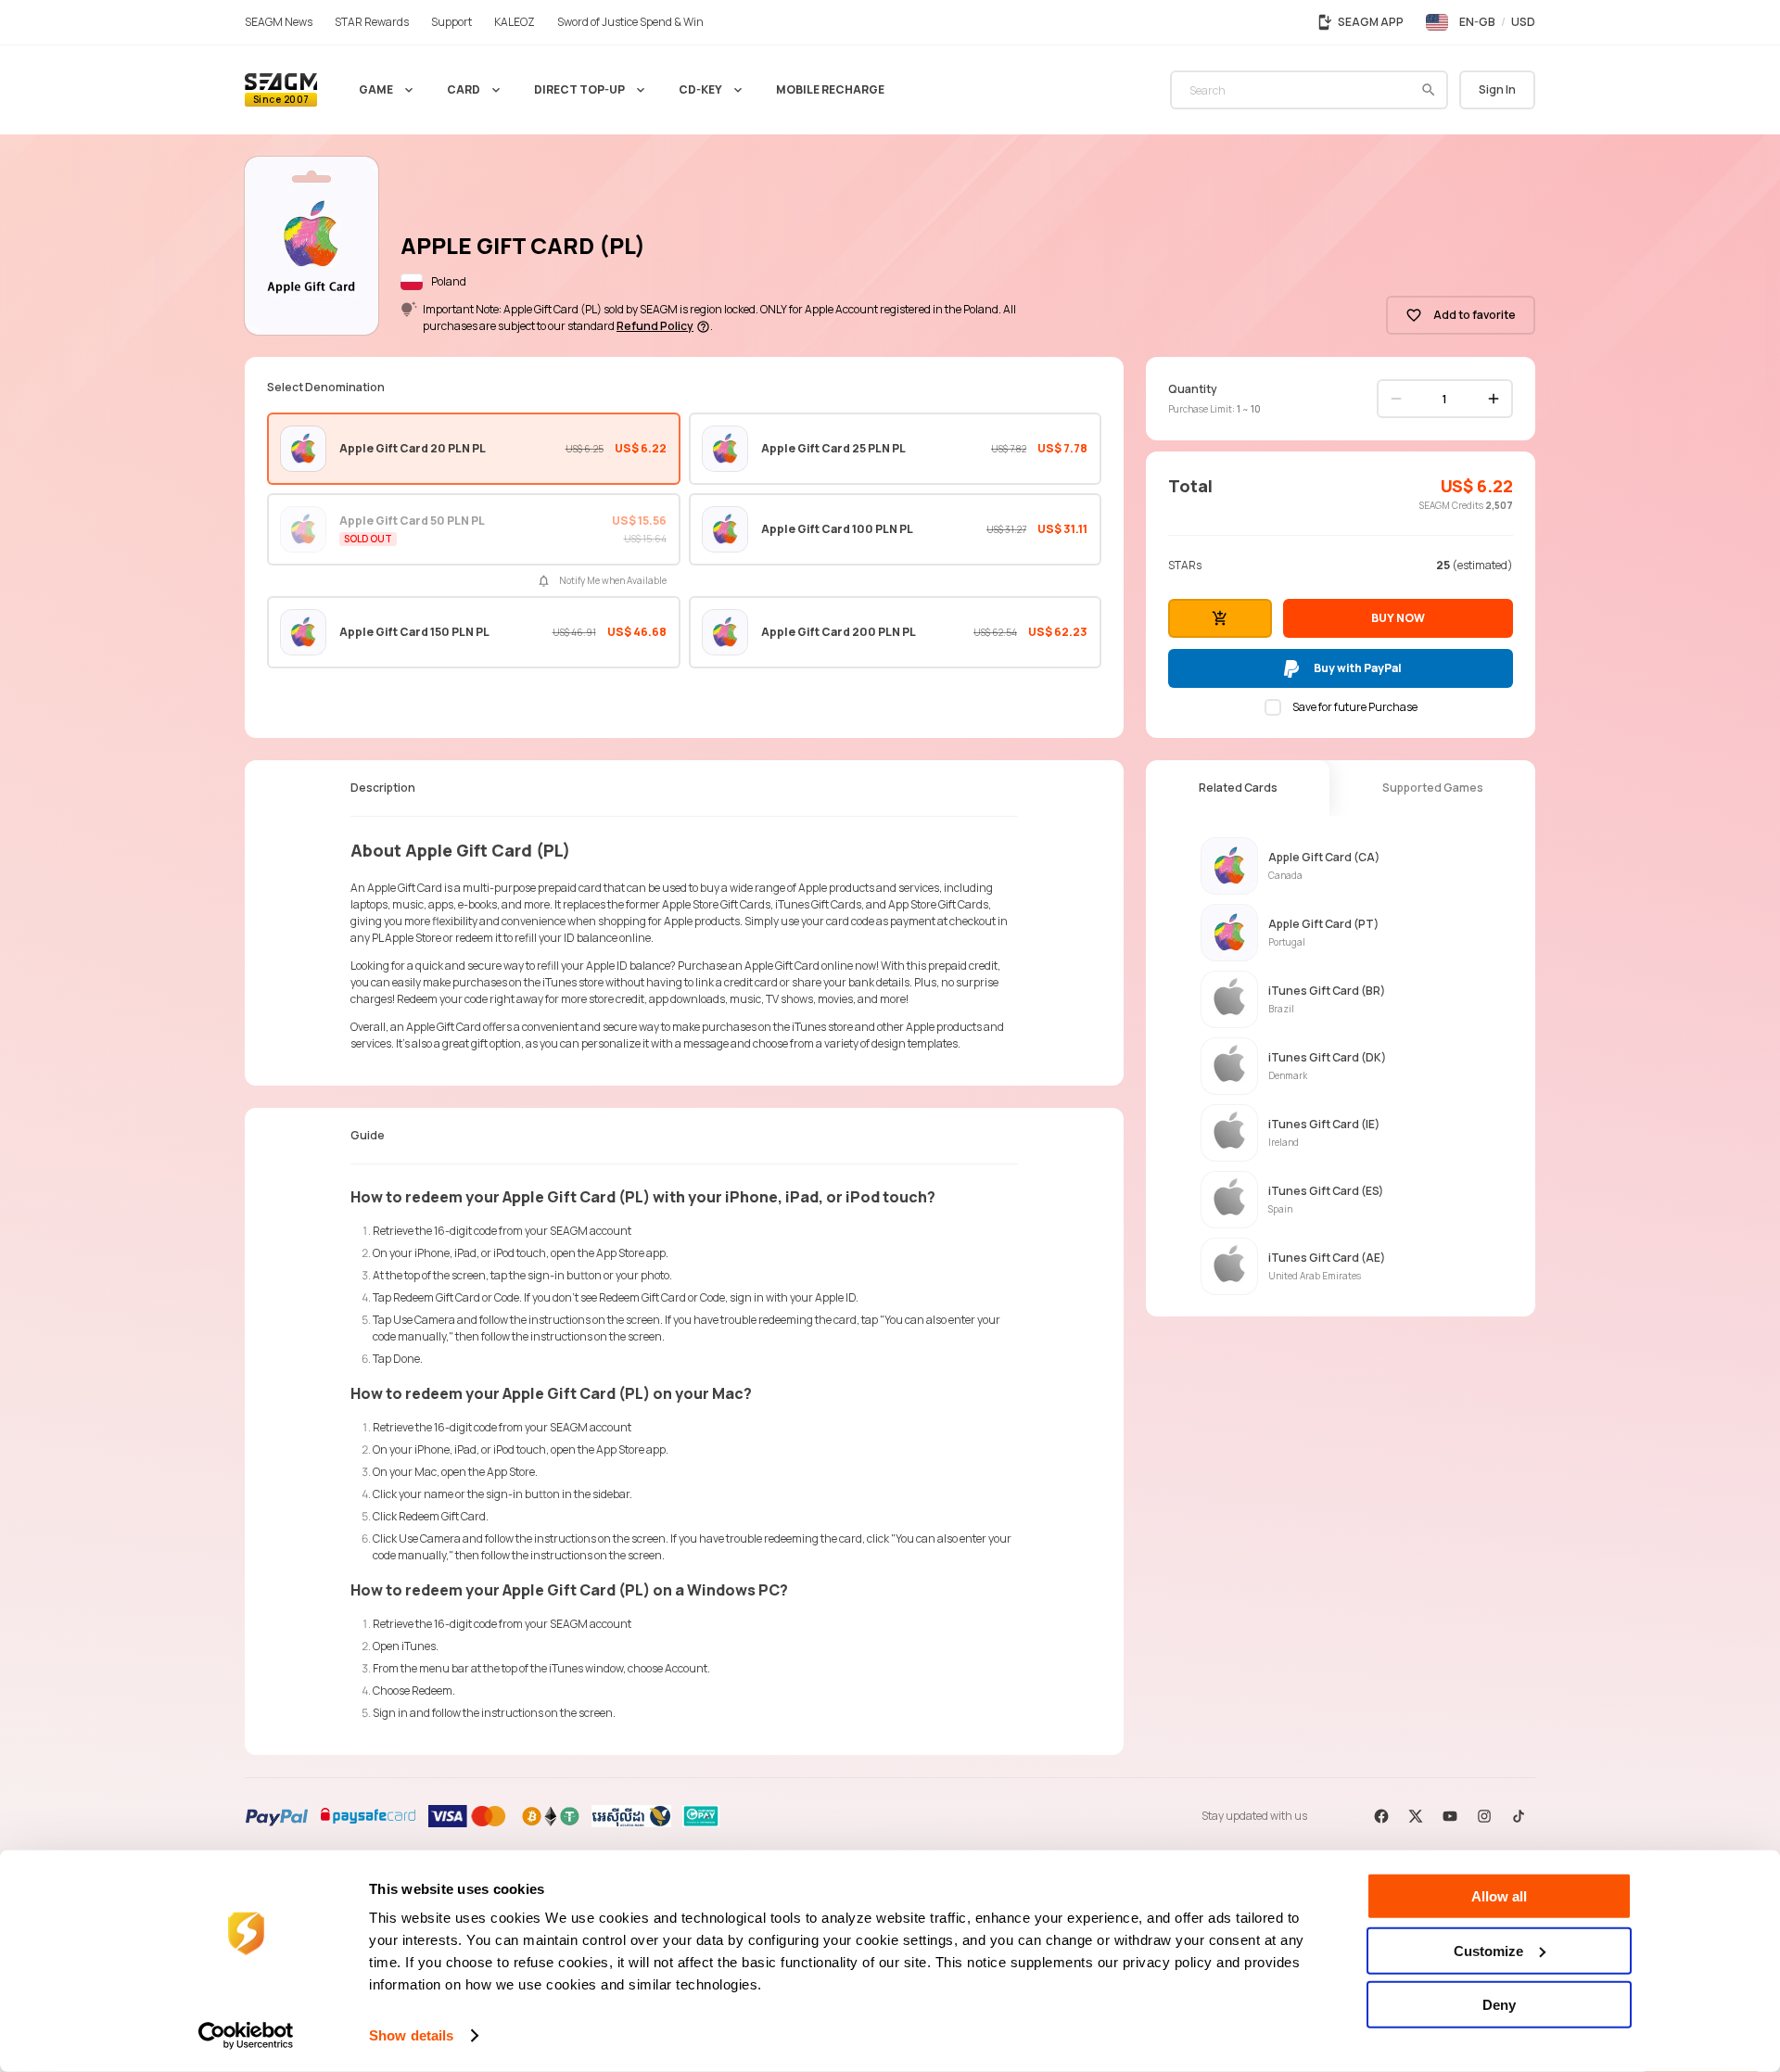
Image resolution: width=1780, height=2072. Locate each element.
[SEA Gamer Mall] (281, 90)
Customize (1488, 1950)
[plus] (1494, 399)
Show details (411, 2035)
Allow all (1499, 1896)
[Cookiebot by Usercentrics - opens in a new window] (246, 2036)
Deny (1499, 2005)
